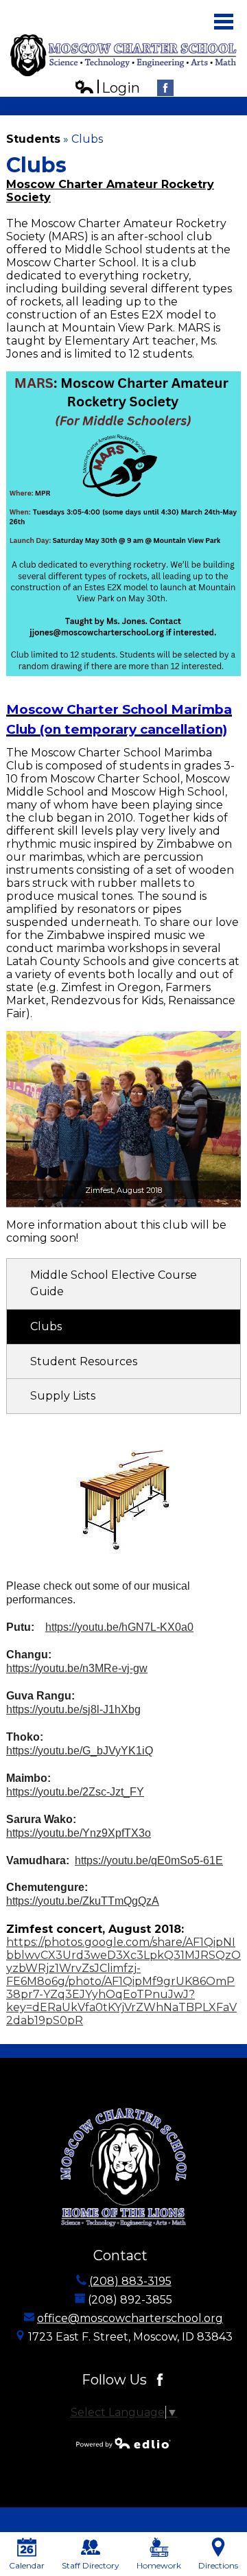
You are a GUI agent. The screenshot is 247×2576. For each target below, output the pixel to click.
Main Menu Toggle (224, 22)
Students (33, 139)
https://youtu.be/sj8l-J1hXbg (73, 1709)
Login (107, 88)
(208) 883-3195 (130, 2281)
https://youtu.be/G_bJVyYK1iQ (80, 1751)
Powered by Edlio (123, 2443)
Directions (218, 2565)
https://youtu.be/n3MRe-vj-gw (77, 1668)
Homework (159, 2565)
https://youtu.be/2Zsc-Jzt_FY (75, 1792)
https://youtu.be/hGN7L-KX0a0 (119, 1627)
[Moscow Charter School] (123, 55)
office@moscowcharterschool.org (130, 2318)
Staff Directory (91, 2565)
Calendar (27, 2565)
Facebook (165, 88)
